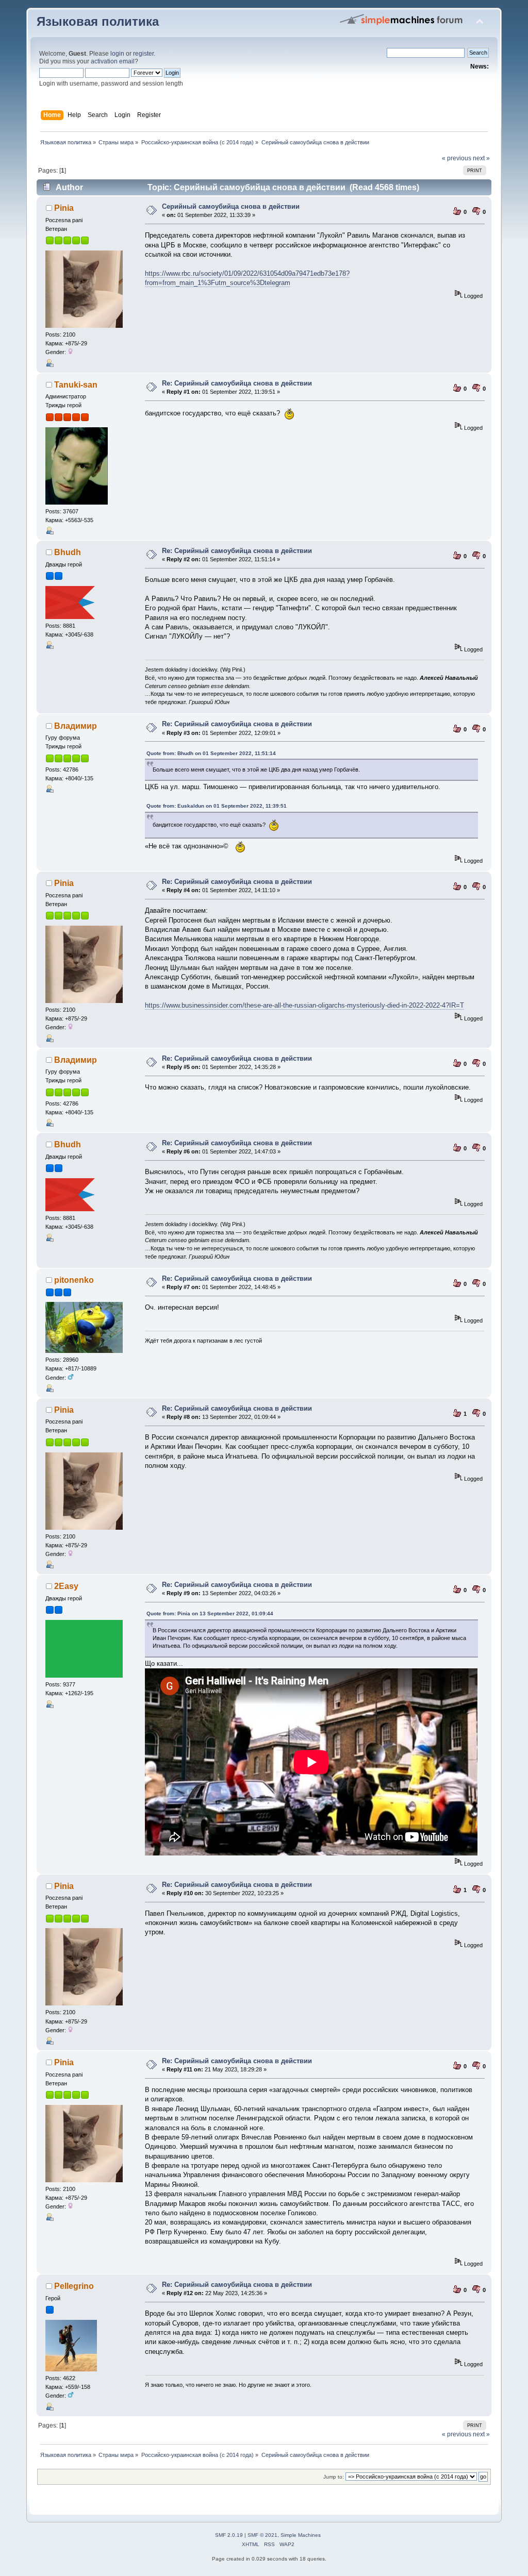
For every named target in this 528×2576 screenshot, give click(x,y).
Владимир (76, 726)
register (143, 54)
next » (481, 158)
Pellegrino (74, 2286)
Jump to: (334, 2477)
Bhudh (68, 552)
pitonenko (74, 1280)
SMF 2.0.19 (229, 2535)
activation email (113, 61)
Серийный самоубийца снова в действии (231, 206)
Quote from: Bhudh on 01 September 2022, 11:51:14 (211, 753)
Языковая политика (98, 22)
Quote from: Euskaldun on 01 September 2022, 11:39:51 (217, 806)
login (117, 54)
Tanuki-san (76, 385)
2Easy (66, 1586)
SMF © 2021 (262, 2535)
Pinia (64, 208)
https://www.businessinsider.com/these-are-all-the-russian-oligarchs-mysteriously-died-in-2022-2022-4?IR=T (304, 1005)
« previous (457, 158)
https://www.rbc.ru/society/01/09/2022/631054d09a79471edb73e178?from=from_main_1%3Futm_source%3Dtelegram (247, 278)
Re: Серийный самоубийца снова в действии (237, 383)
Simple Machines (301, 2535)
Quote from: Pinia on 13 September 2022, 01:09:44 (210, 1613)
